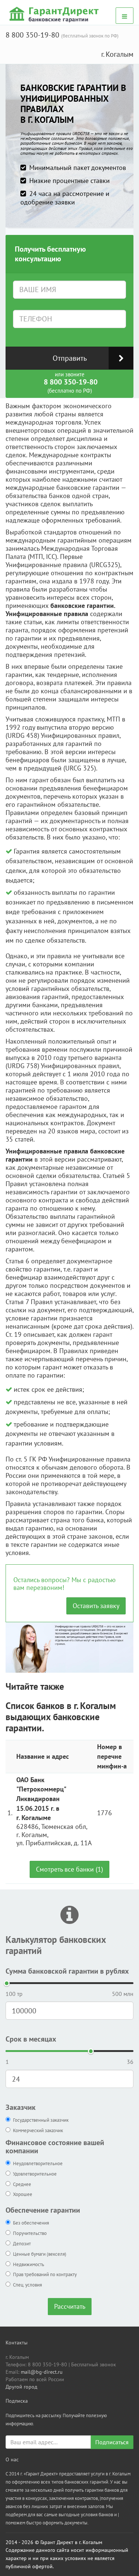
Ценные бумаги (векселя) (40, 2254)
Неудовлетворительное (38, 2163)
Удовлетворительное (35, 2174)
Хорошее (23, 2194)
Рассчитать (70, 2306)
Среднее (22, 2184)
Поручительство (30, 2233)
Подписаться (112, 2442)
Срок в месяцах (31, 2039)
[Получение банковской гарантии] (55, 14)
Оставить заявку (96, 1606)
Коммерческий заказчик (38, 2130)
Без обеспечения (31, 2223)
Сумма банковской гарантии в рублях (67, 1971)
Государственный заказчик (41, 2120)
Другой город (21, 2387)
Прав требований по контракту (45, 2274)
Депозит (22, 2244)
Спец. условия (27, 2285)
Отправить (70, 358)
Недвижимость (29, 2264)
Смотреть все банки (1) (69, 1869)
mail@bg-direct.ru (42, 2372)
